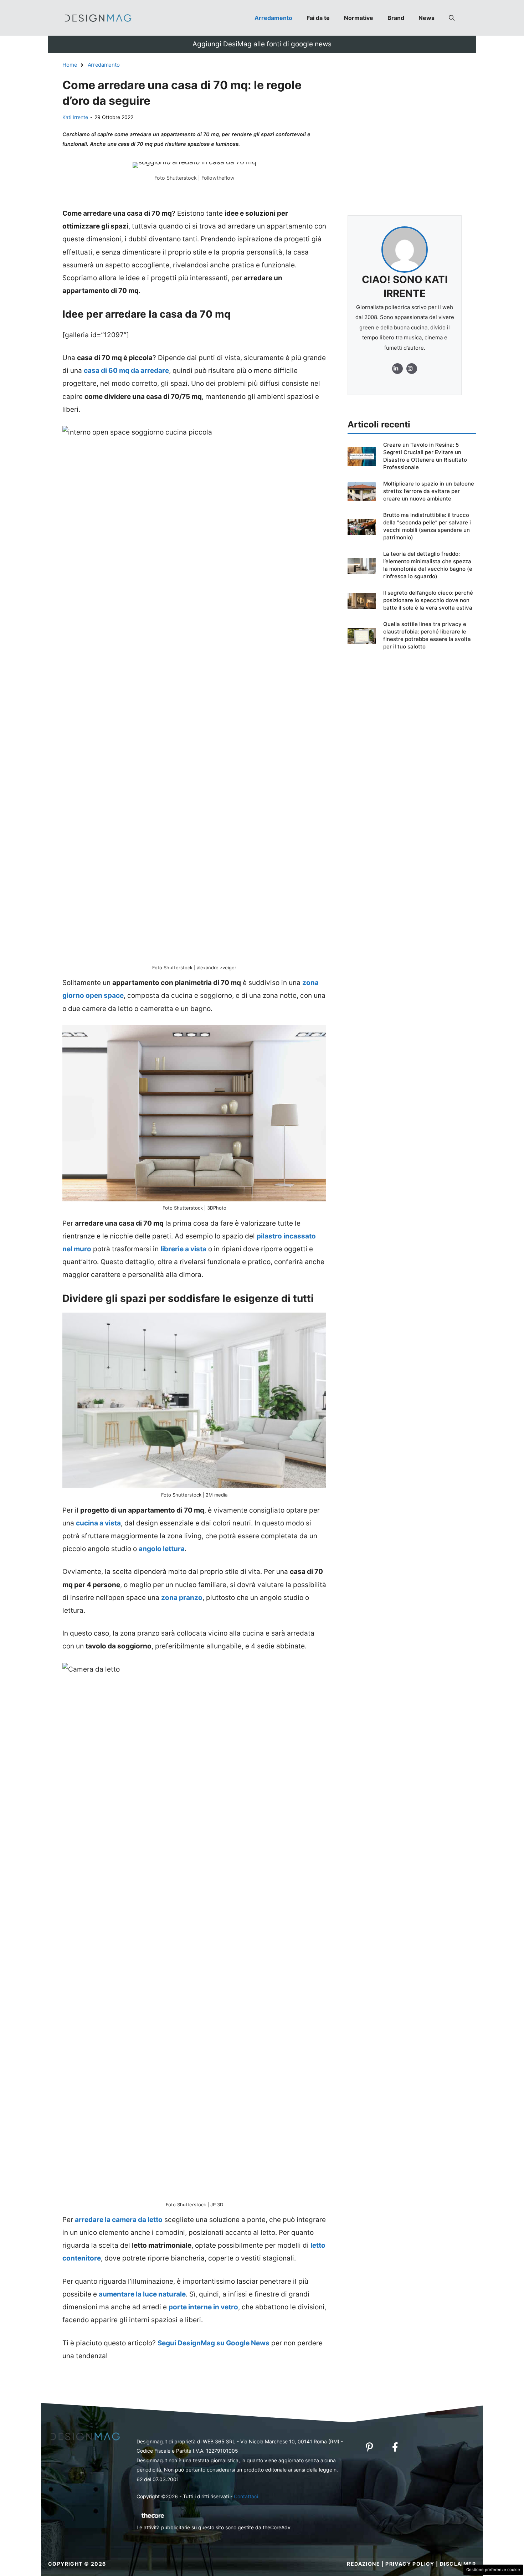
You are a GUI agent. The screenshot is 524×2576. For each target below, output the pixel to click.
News (427, 18)
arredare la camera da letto (119, 2220)
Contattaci (246, 2496)
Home (70, 65)
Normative (359, 18)
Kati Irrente (75, 117)
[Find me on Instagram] (397, 369)
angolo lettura (162, 1549)
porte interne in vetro (203, 2307)
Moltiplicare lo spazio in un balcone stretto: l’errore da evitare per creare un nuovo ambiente (429, 491)
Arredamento (273, 18)
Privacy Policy (410, 2564)
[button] (452, 18)
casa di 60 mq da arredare (126, 371)
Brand (396, 18)
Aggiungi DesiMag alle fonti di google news (262, 44)
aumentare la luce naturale (142, 2294)
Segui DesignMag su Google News (214, 2343)
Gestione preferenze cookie (493, 2570)
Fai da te (318, 18)
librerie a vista (183, 1249)
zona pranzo (182, 1598)
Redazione (363, 2564)
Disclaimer (458, 2564)
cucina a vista (98, 1523)
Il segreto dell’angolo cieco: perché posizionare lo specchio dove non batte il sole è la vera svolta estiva (428, 600)
